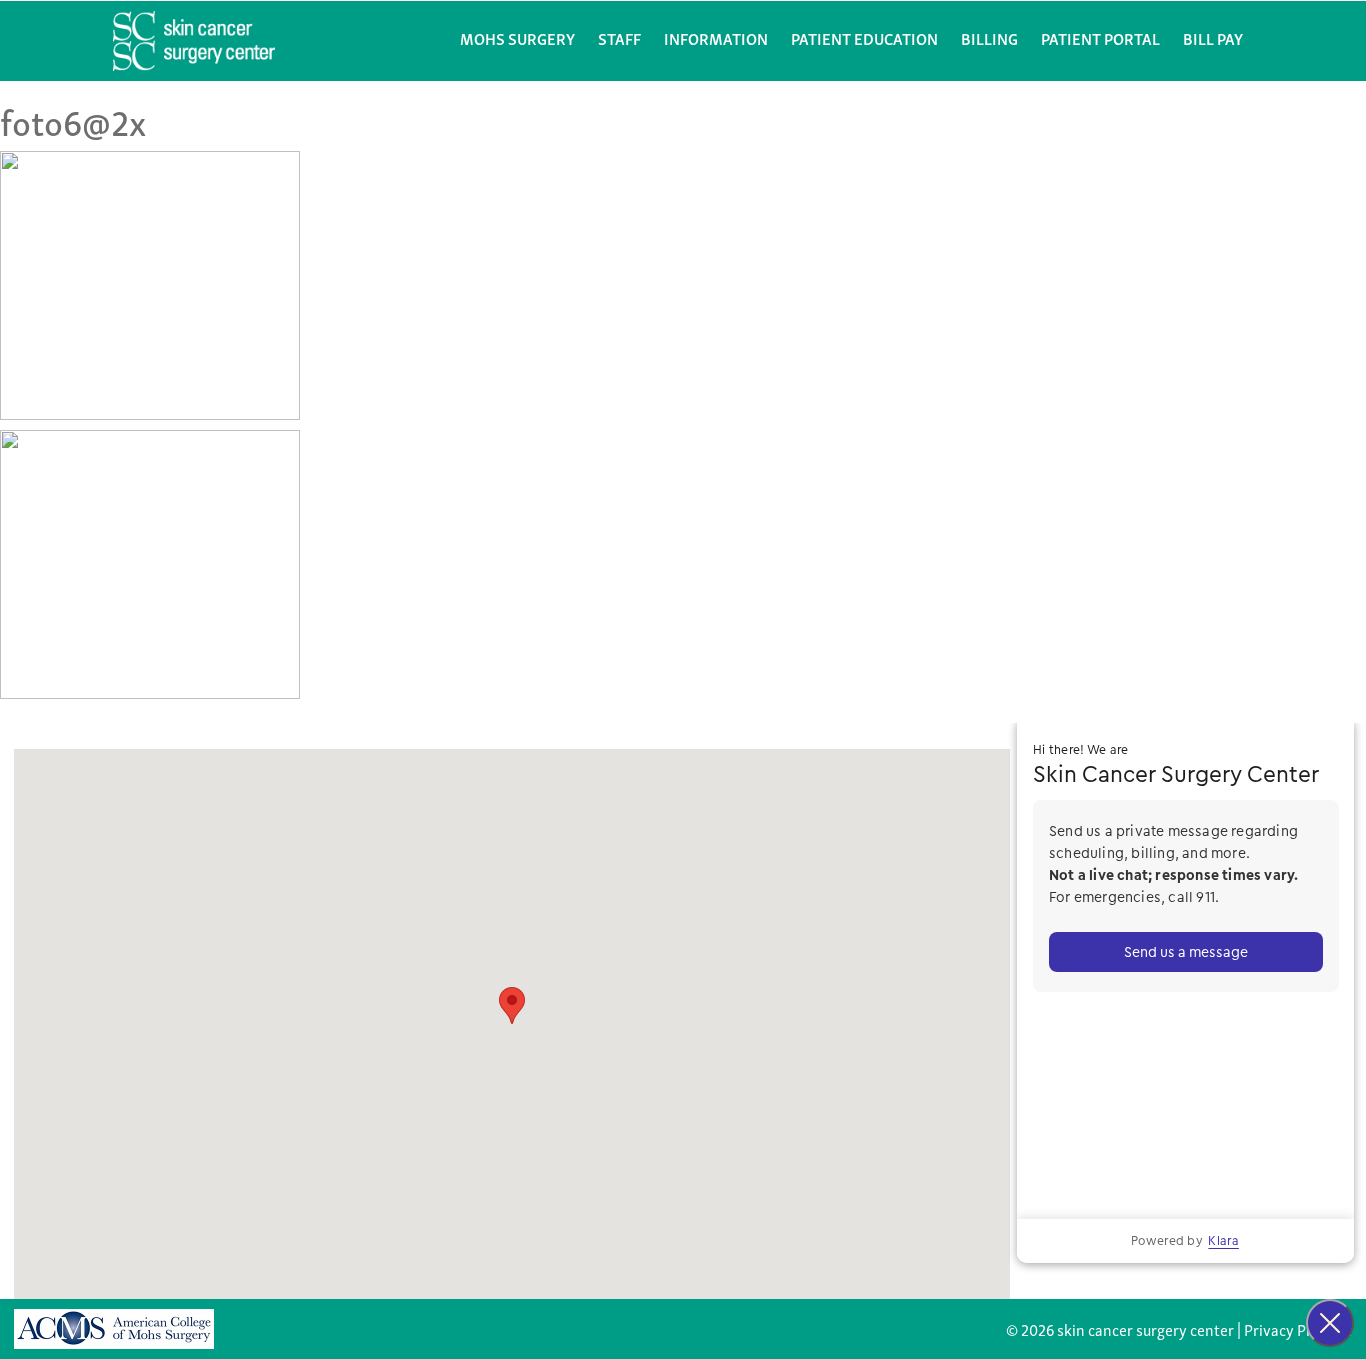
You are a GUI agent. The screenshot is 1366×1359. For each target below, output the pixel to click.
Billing (989, 38)
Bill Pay (1213, 38)
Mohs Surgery (517, 38)
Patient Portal (1100, 38)
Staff (619, 38)
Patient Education (864, 38)
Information (716, 38)
